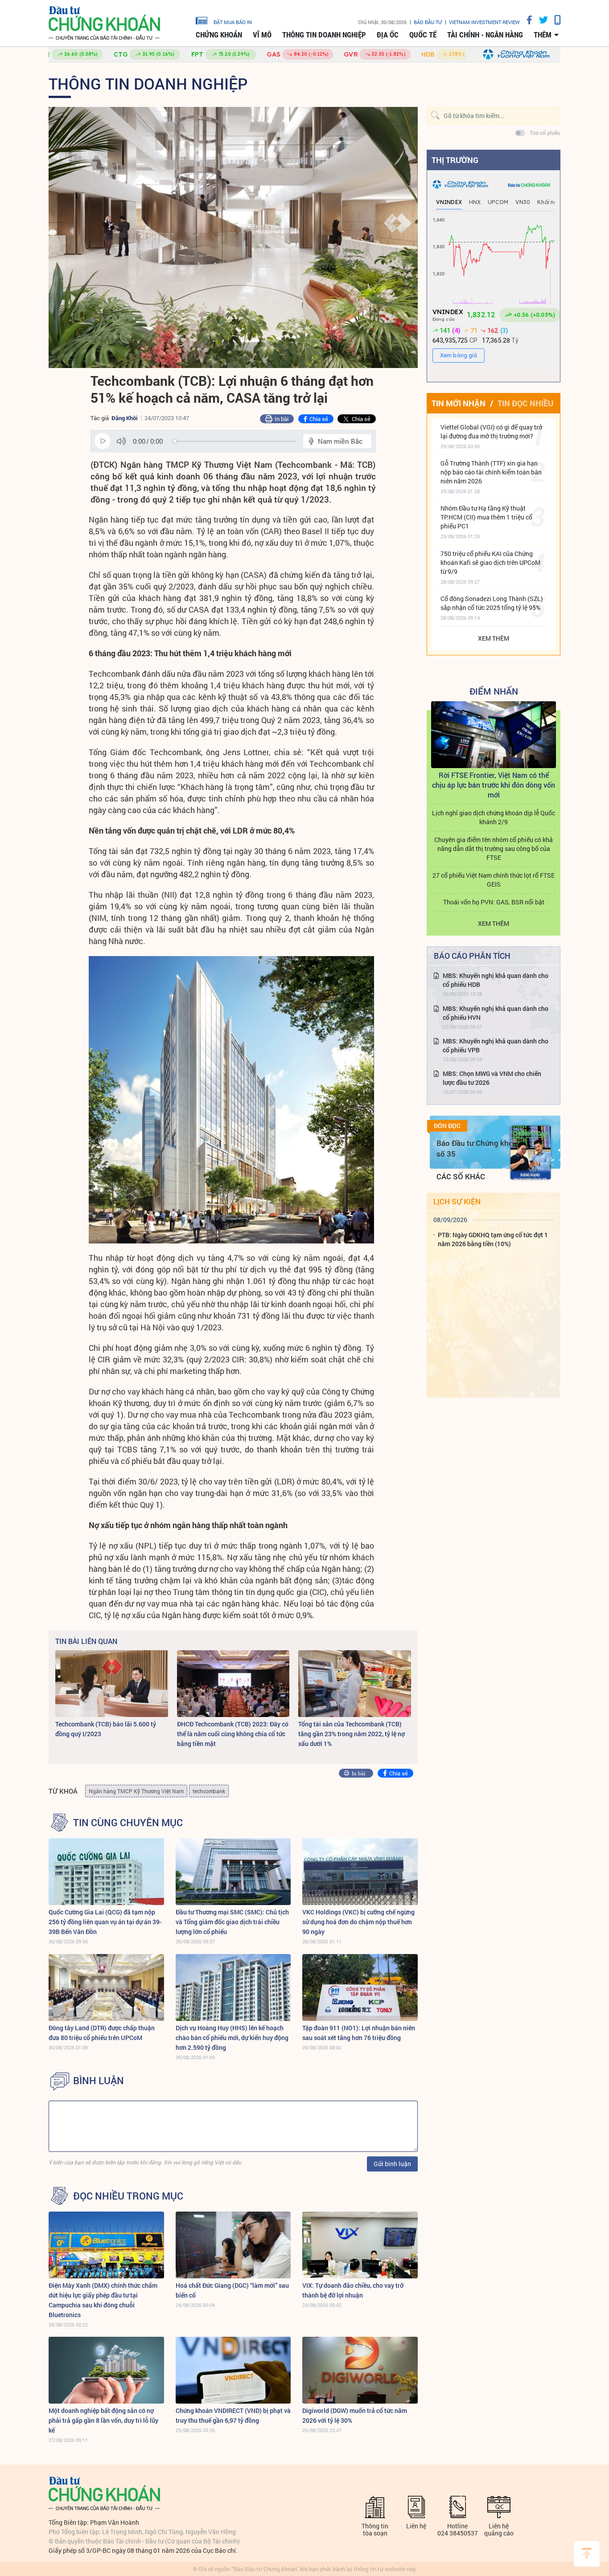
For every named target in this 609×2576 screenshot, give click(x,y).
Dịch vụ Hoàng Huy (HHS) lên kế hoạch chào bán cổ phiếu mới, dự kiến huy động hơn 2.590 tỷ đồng (232, 2038)
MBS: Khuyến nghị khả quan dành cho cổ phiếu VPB (496, 1045)
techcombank (209, 1791)
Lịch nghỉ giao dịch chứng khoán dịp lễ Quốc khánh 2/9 (494, 817)
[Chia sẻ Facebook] (526, 20)
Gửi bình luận (392, 2164)
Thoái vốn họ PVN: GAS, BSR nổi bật (494, 902)
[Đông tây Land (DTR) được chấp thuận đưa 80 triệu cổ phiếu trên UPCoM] (106, 1987)
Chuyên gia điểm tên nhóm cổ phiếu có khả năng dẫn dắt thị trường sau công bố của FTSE (494, 848)
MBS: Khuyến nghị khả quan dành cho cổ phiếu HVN (496, 1013)
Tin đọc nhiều (525, 403)
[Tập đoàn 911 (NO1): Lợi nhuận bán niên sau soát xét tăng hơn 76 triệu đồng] (360, 1987)
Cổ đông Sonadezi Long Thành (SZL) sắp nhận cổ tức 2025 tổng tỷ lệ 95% (492, 603)
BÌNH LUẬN (99, 2081)
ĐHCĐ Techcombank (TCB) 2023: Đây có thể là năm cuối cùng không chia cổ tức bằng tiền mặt (233, 1734)
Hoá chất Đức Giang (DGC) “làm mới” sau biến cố (232, 2290)
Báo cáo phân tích (472, 956)
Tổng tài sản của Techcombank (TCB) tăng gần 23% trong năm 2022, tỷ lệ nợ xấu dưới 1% (352, 1734)
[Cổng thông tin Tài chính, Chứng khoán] (104, 23)
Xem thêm (494, 638)
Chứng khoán (219, 35)
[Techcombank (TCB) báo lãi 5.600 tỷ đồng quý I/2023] (112, 1684)
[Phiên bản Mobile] (554, 20)
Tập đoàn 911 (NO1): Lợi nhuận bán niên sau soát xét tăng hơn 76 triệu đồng (359, 2033)
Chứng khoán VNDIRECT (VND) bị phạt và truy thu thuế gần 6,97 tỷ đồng (233, 2415)
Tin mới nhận (459, 403)
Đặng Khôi (124, 418)
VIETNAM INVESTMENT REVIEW (484, 22)
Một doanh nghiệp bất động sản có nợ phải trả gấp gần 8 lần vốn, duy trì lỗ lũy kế (103, 2420)
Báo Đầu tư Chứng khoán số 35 (479, 1148)
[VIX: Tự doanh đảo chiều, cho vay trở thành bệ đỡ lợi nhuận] (360, 2245)
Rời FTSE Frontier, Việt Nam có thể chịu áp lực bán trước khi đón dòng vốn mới (494, 785)
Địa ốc (388, 35)
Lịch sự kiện (457, 1201)
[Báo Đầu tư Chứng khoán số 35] (531, 1153)
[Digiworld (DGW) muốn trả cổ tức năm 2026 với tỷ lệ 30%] (360, 2370)
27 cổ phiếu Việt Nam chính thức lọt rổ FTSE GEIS (494, 880)
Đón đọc (447, 1126)
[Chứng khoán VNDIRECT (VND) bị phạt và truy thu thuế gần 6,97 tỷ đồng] (233, 2370)
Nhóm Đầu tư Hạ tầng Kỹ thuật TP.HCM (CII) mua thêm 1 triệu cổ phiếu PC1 (486, 517)
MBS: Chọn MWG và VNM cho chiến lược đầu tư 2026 (492, 1078)
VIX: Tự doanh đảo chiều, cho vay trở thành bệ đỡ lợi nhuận (353, 2290)
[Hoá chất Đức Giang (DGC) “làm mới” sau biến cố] (233, 2245)
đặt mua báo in (233, 22)
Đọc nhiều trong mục (128, 2196)
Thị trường (455, 160)
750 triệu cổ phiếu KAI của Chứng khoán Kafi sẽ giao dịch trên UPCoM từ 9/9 (490, 562)
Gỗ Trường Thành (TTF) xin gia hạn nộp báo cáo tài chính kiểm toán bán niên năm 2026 (491, 472)
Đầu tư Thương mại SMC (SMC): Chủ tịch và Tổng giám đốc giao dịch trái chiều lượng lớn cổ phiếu (232, 1922)
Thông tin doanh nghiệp (324, 35)
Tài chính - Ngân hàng (485, 35)
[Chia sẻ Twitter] (540, 20)
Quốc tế (423, 35)
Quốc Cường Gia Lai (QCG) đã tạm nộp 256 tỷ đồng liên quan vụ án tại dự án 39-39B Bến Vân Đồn (105, 1922)
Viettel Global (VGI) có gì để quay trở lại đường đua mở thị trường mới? (491, 431)
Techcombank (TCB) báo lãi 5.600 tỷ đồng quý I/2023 (106, 1729)
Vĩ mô (262, 35)
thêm (543, 35)
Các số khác (461, 1176)
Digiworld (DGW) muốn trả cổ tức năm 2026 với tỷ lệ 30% (355, 2415)
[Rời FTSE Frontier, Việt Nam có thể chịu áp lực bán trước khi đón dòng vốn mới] (494, 735)
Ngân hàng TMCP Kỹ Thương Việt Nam (136, 1791)
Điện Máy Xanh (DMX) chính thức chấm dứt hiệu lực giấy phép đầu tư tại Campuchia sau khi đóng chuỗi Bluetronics (103, 2300)
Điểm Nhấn (494, 691)
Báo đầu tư (428, 22)
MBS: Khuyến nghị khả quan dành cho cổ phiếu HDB (496, 980)
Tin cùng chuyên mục (128, 1823)
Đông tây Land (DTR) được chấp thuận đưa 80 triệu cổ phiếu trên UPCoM (102, 2033)
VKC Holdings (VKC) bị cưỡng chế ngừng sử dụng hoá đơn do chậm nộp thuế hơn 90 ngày (358, 1922)
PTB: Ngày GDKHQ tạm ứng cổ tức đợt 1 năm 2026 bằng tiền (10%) (493, 1239)
